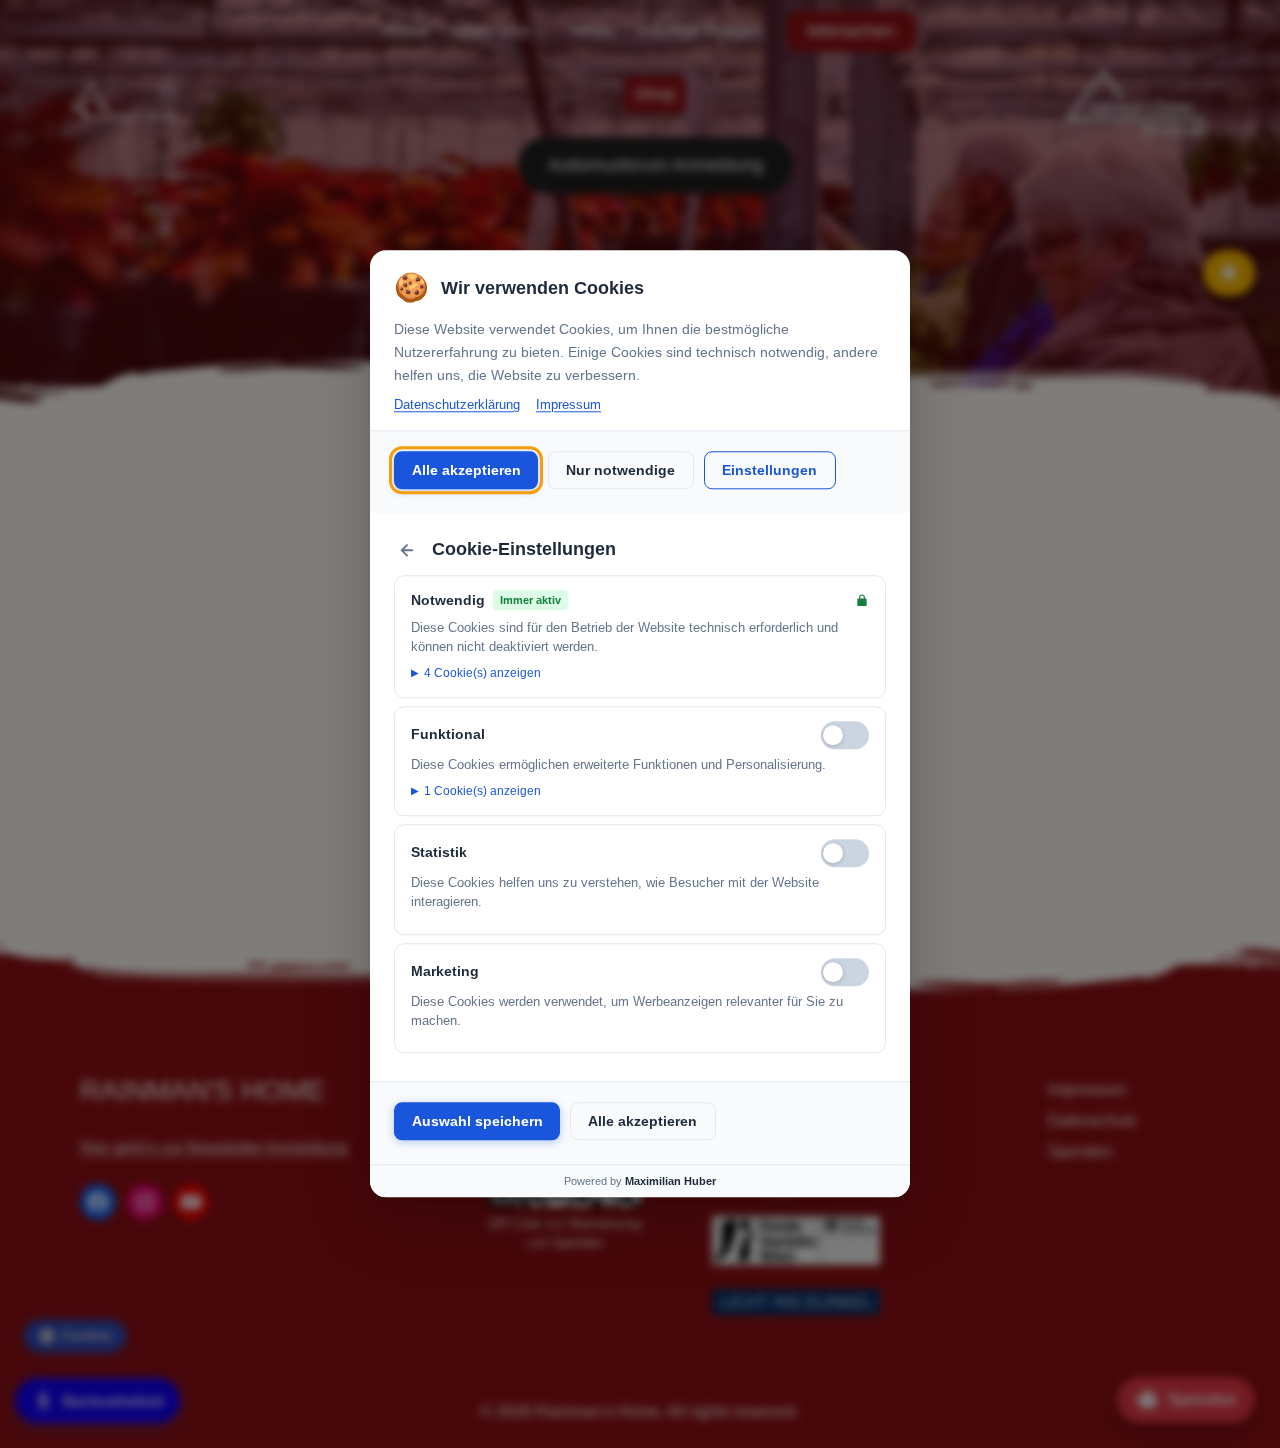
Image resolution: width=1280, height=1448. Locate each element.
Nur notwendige (620, 470)
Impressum (568, 404)
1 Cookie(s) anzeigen (482, 791)
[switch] (845, 735)
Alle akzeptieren (466, 470)
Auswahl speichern (477, 1121)
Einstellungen (769, 470)
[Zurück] (407, 550)
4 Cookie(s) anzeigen (482, 673)
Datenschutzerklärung (457, 404)
